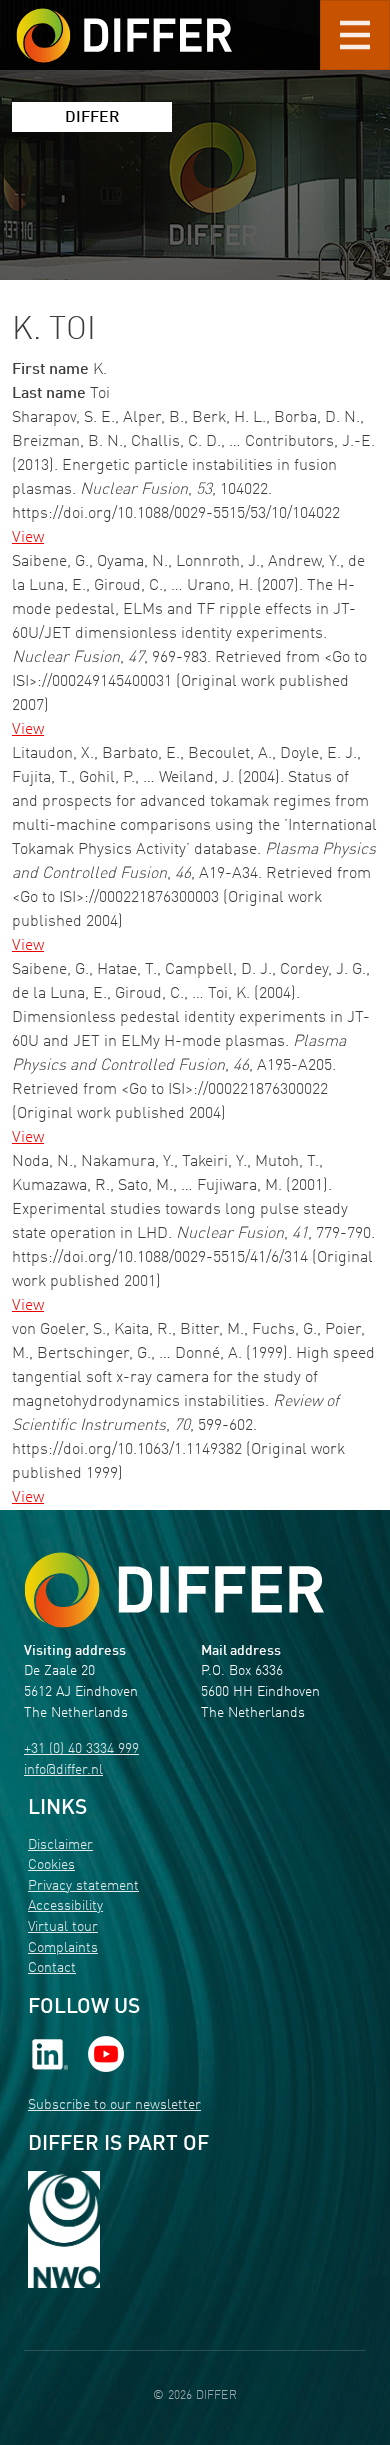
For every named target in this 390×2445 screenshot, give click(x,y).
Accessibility (65, 1906)
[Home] (174, 1590)
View (28, 538)
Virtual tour (63, 1927)
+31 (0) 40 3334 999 (81, 1749)
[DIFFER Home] (124, 23)
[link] (50, 2054)
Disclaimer (60, 1845)
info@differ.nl (63, 1770)
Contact (52, 1968)
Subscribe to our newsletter (114, 2105)
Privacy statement (83, 1886)
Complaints (63, 1948)
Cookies (51, 1865)
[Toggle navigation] (355, 35)
